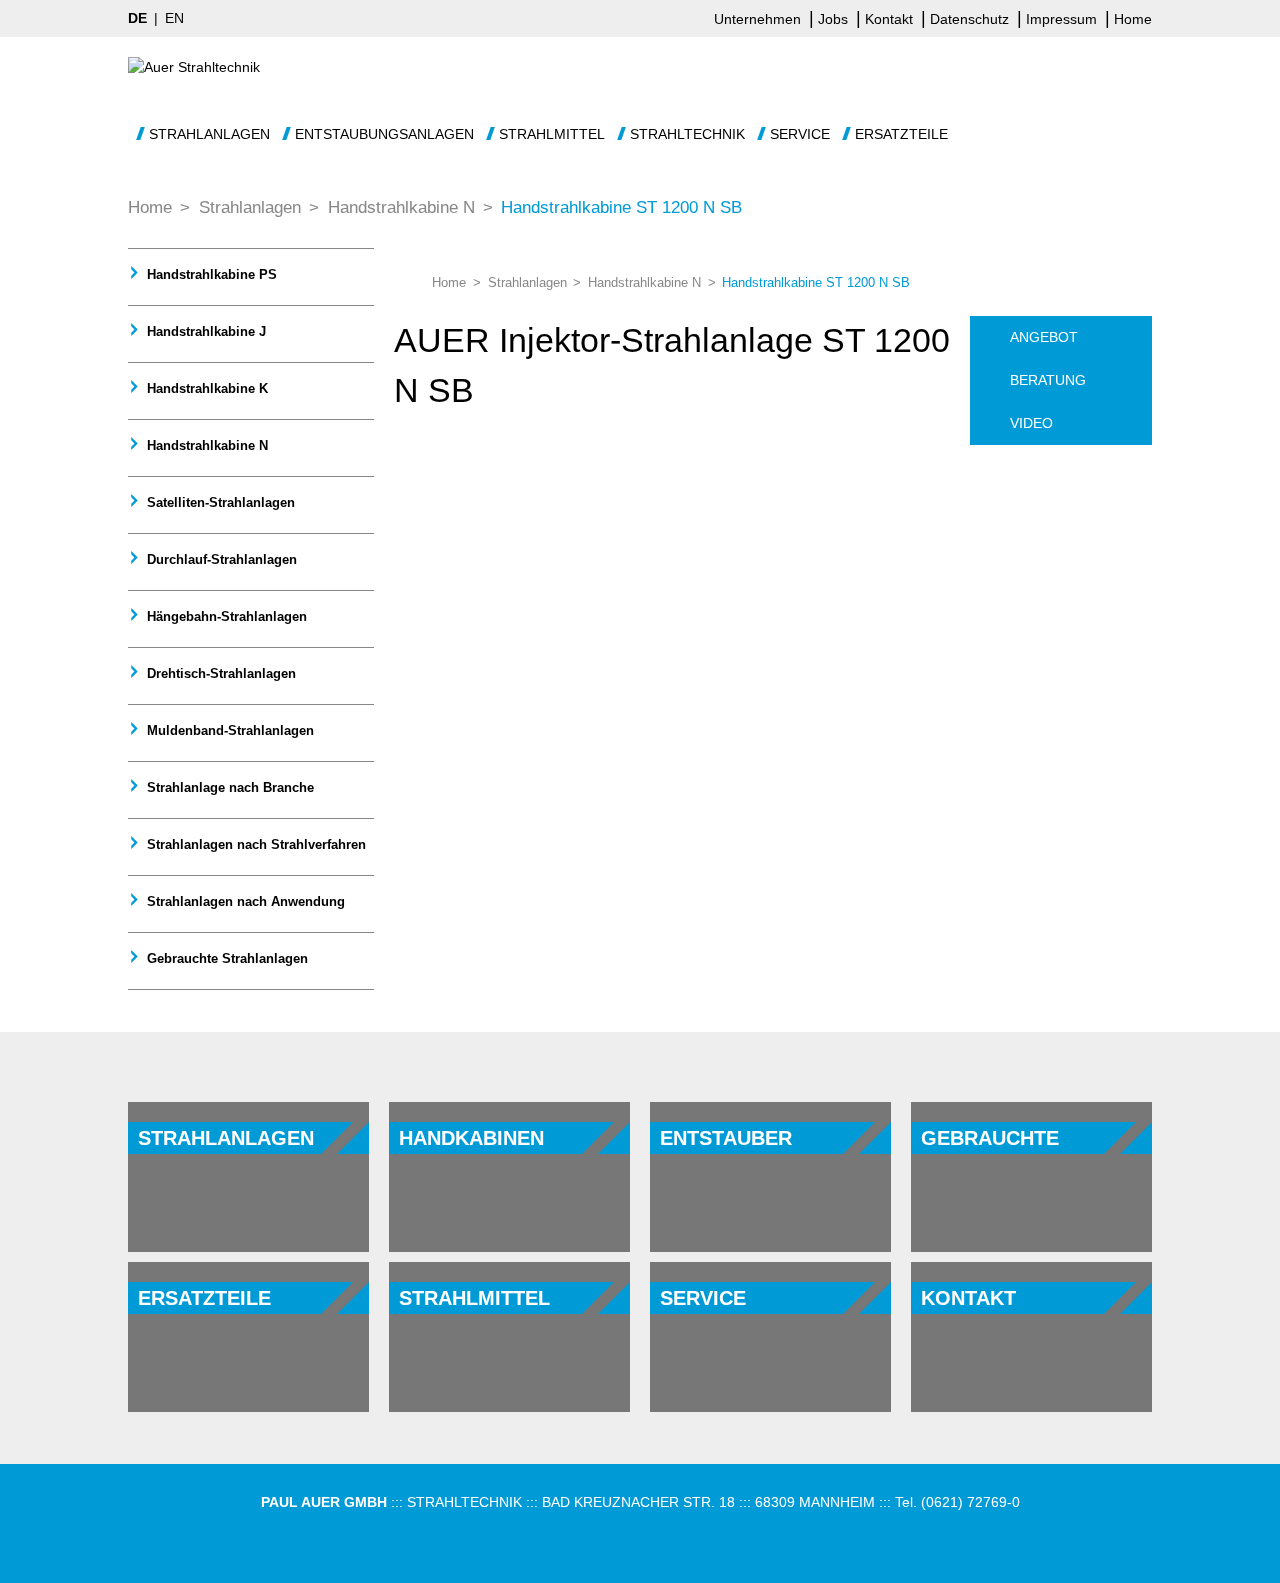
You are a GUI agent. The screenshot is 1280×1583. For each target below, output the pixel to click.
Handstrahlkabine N (205, 445)
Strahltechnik (687, 134)
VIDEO (1031, 423)
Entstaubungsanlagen (384, 134)
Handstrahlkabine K (205, 388)
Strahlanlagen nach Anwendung (244, 901)
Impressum (1063, 19)
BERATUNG (1048, 380)
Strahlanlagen (209, 134)
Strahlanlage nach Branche (228, 787)
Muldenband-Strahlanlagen (228, 730)
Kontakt (891, 19)
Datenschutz (971, 19)
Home (1133, 19)
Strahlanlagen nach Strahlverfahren (254, 844)
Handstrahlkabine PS (210, 274)
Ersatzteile (901, 134)
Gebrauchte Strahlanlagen (225, 958)
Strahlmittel (552, 134)
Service (800, 134)
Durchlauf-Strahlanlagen (220, 559)
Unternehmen (759, 19)
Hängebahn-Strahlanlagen (225, 616)
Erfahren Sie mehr (217, 1194)
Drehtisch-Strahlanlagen (219, 673)
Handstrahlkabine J (204, 331)
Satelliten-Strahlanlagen (219, 502)
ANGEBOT (1044, 337)
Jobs (835, 19)
